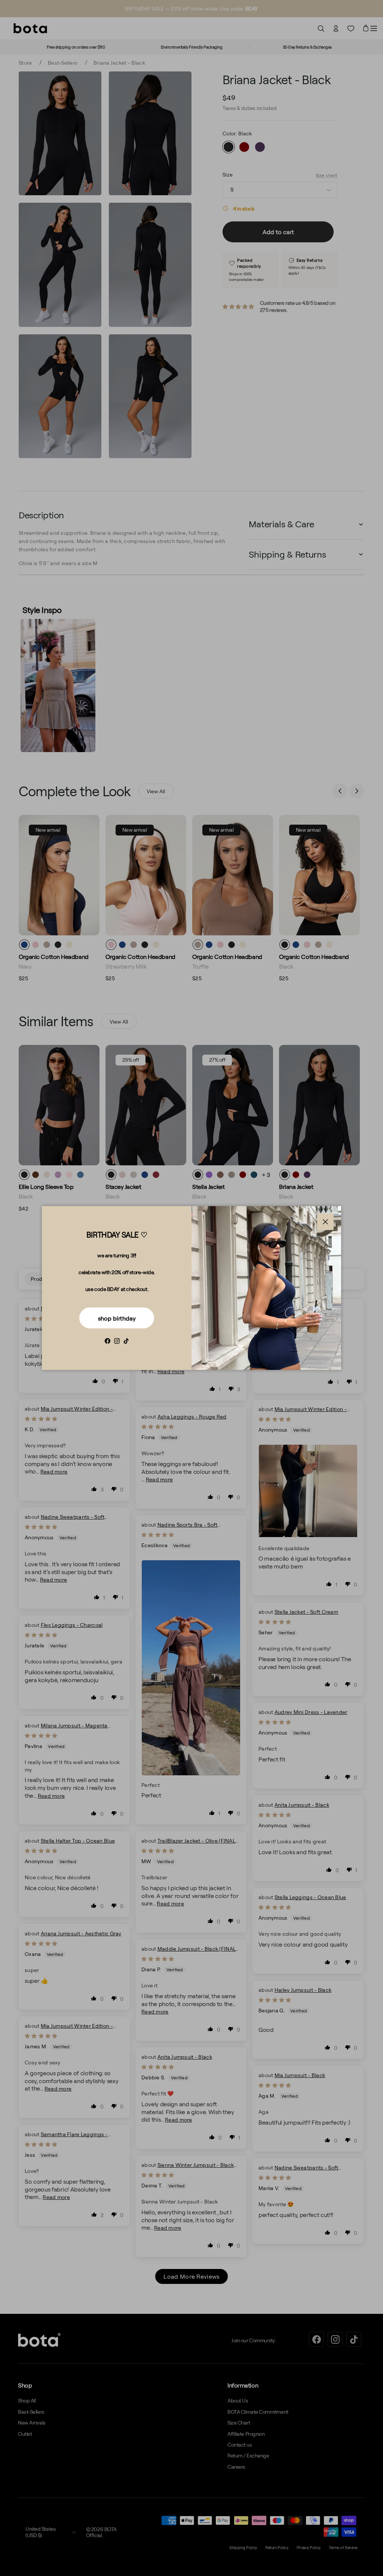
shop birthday (117, 1318)
